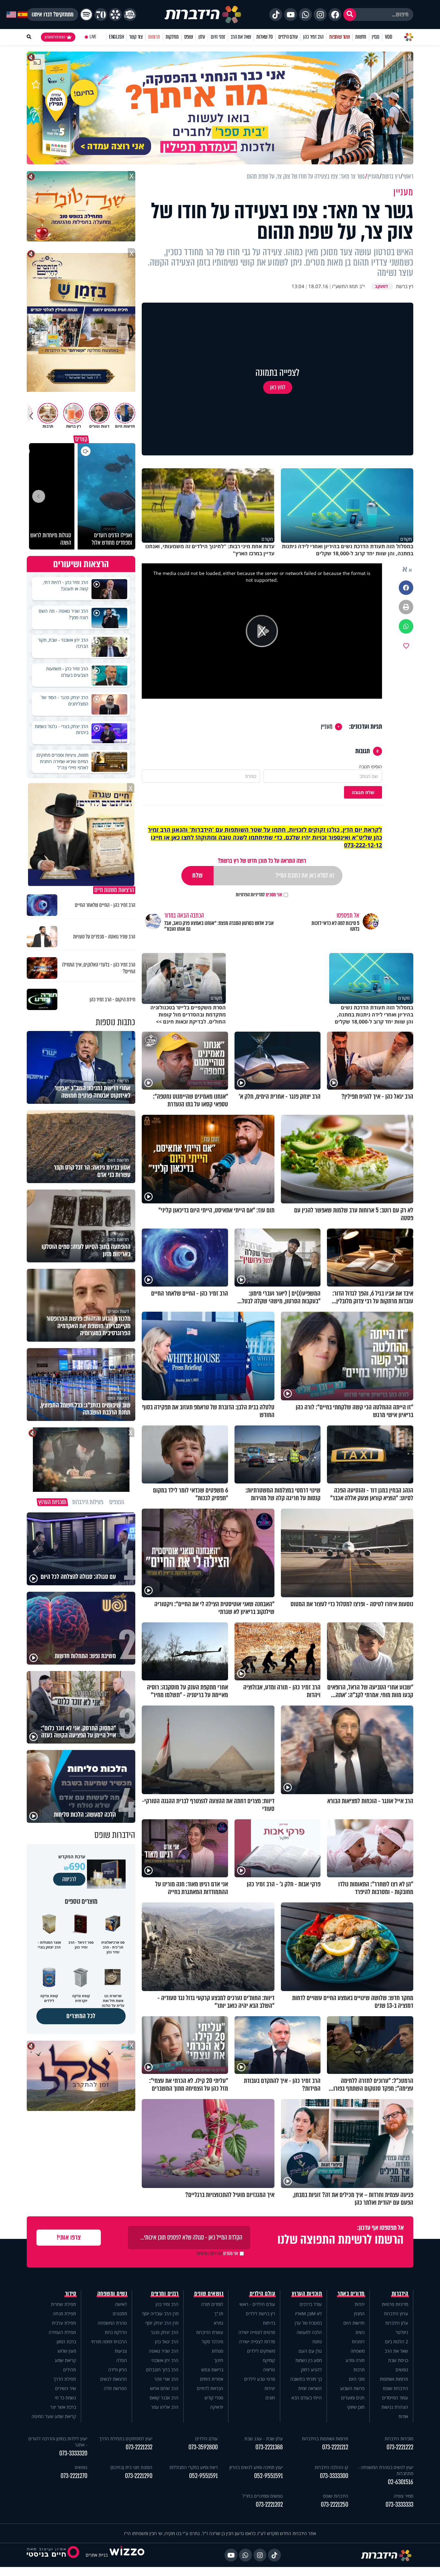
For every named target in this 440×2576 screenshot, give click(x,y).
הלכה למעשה (309, 2332)
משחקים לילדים (261, 2351)
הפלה (122, 2360)
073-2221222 (400, 2447)
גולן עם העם (310, 2351)
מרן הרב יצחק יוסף (162, 2323)
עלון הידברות (397, 2323)
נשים (360, 2332)
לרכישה (69, 1879)
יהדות (360, 2304)
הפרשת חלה (115, 2388)
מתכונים (120, 2314)
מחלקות (172, 37)
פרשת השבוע (352, 2388)
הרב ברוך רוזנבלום (162, 2370)
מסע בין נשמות (309, 2360)
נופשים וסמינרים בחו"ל (263, 2496)
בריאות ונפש (212, 2370)
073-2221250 (335, 2505)
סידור (71, 2294)
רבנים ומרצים (165, 2294)
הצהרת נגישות (395, 2407)
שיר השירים (66, 2388)
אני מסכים (259, 895)
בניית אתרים (97, 2555)
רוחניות (358, 2342)
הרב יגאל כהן (167, 2342)
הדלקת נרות (116, 2332)
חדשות (361, 37)
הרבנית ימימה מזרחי (109, 2342)
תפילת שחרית (63, 2304)
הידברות (400, 2294)
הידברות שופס (396, 2388)
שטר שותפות (340, 37)
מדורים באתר (351, 2294)
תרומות (154, 37)
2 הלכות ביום (397, 2342)
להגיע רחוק (311, 2370)
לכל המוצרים (81, 2016)
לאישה (121, 2304)
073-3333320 (73, 2453)
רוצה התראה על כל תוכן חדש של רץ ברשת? (262, 861)
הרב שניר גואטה (164, 2351)
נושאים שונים (209, 2294)
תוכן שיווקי (356, 2407)
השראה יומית (310, 2388)
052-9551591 (268, 2476)
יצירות (270, 2388)
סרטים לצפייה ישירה (257, 2332)
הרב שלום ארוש (164, 2388)
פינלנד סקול (212, 2342)
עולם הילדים (288, 37)
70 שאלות (264, 37)
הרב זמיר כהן (313, 37)
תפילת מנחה (64, 2314)
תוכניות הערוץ (307, 2294)
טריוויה (269, 2370)
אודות (403, 2416)
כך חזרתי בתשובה (306, 2379)
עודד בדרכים (311, 2304)
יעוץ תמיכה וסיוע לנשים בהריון (256, 2467)
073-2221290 (139, 2476)
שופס (189, 37)
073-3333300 (334, 2476)
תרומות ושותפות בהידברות (325, 2439)
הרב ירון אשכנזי (165, 2360)
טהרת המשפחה (112, 2323)
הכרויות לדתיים (210, 2388)
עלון (202, 37)
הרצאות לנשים (114, 2379)
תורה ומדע (355, 2360)
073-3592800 (203, 2447)
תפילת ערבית (64, 2323)
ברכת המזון (66, 2342)
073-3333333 (399, 2505)
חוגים (270, 2398)
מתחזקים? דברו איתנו (53, 15)
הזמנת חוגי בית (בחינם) (131, 2467)
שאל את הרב (241, 37)
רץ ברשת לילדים (260, 2314)
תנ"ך (219, 2314)
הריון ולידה (118, 2370)
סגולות (217, 2351)
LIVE (93, 37)
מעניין (327, 727)
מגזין (376, 37)
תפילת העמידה (62, 2332)
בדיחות (269, 2323)
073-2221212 (335, 2447)
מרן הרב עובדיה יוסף (160, 2314)
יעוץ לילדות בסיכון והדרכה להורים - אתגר (58, 2442)
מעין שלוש (67, 2351)
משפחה (358, 2351)
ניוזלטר (402, 2332)
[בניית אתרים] (127, 2555)
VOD (388, 37)
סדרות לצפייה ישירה (257, 2342)
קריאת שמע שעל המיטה (54, 2416)
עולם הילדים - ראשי (257, 2304)
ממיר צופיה (403, 2496)
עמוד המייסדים (395, 2398)
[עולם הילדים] (130, 15)
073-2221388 (269, 2447)
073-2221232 (139, 2447)
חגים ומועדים (353, 2398)
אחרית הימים (212, 2379)
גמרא (219, 2323)
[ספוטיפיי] (86, 15)
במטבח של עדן (308, 2323)
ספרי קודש (214, 2398)
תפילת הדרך (65, 2379)
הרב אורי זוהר (166, 2379)
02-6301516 (401, 2482)
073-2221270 (74, 2476)
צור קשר (136, 37)
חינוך (219, 2360)
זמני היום (218, 37)
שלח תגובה (363, 792)
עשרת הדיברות (210, 2332)
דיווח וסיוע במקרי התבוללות (194, 2467)
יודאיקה (217, 2407)
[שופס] (115, 15)
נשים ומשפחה (112, 2294)
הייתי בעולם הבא (307, 2398)
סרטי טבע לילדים (260, 2379)
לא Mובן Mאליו (308, 2314)
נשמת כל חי (65, 2398)
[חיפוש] (350, 15)
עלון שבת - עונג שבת (264, 2439)
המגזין (359, 2314)
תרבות (359, 2370)
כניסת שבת (398, 2360)
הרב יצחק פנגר (165, 2332)
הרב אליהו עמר (165, 2407)
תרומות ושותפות (394, 2379)
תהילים (70, 2370)
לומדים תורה (212, 2304)
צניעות (121, 2351)
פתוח (317, 2342)
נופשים (402, 2370)
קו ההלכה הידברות (331, 2467)
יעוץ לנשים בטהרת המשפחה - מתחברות (386, 2470)
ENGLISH (116, 37)
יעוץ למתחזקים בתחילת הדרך (126, 2439)
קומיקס (269, 2360)
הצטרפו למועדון (55, 37)
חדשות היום (354, 2323)
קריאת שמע (65, 2360)
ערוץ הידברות (396, 2314)
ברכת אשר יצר (63, 2407)
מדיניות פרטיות (395, 2304)
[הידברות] (203, 15)
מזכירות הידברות (399, 2439)
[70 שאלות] (101, 15)
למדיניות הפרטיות (250, 895)
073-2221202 (269, 2505)
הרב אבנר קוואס (164, 2398)
